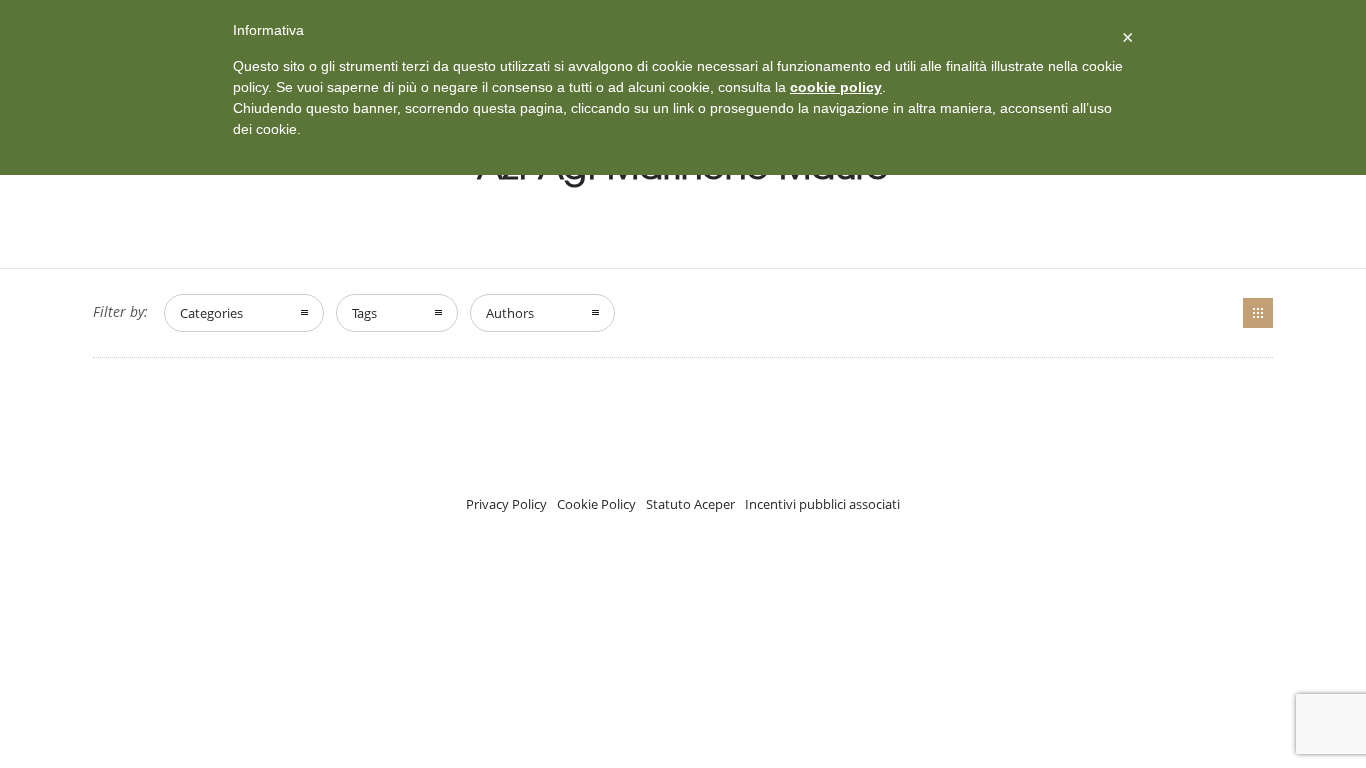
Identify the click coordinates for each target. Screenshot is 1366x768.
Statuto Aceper (690, 504)
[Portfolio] (1258, 313)
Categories (211, 313)
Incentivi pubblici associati (822, 504)
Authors (510, 313)
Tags (364, 313)
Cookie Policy (596, 504)
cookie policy (836, 87)
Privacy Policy (506, 504)
